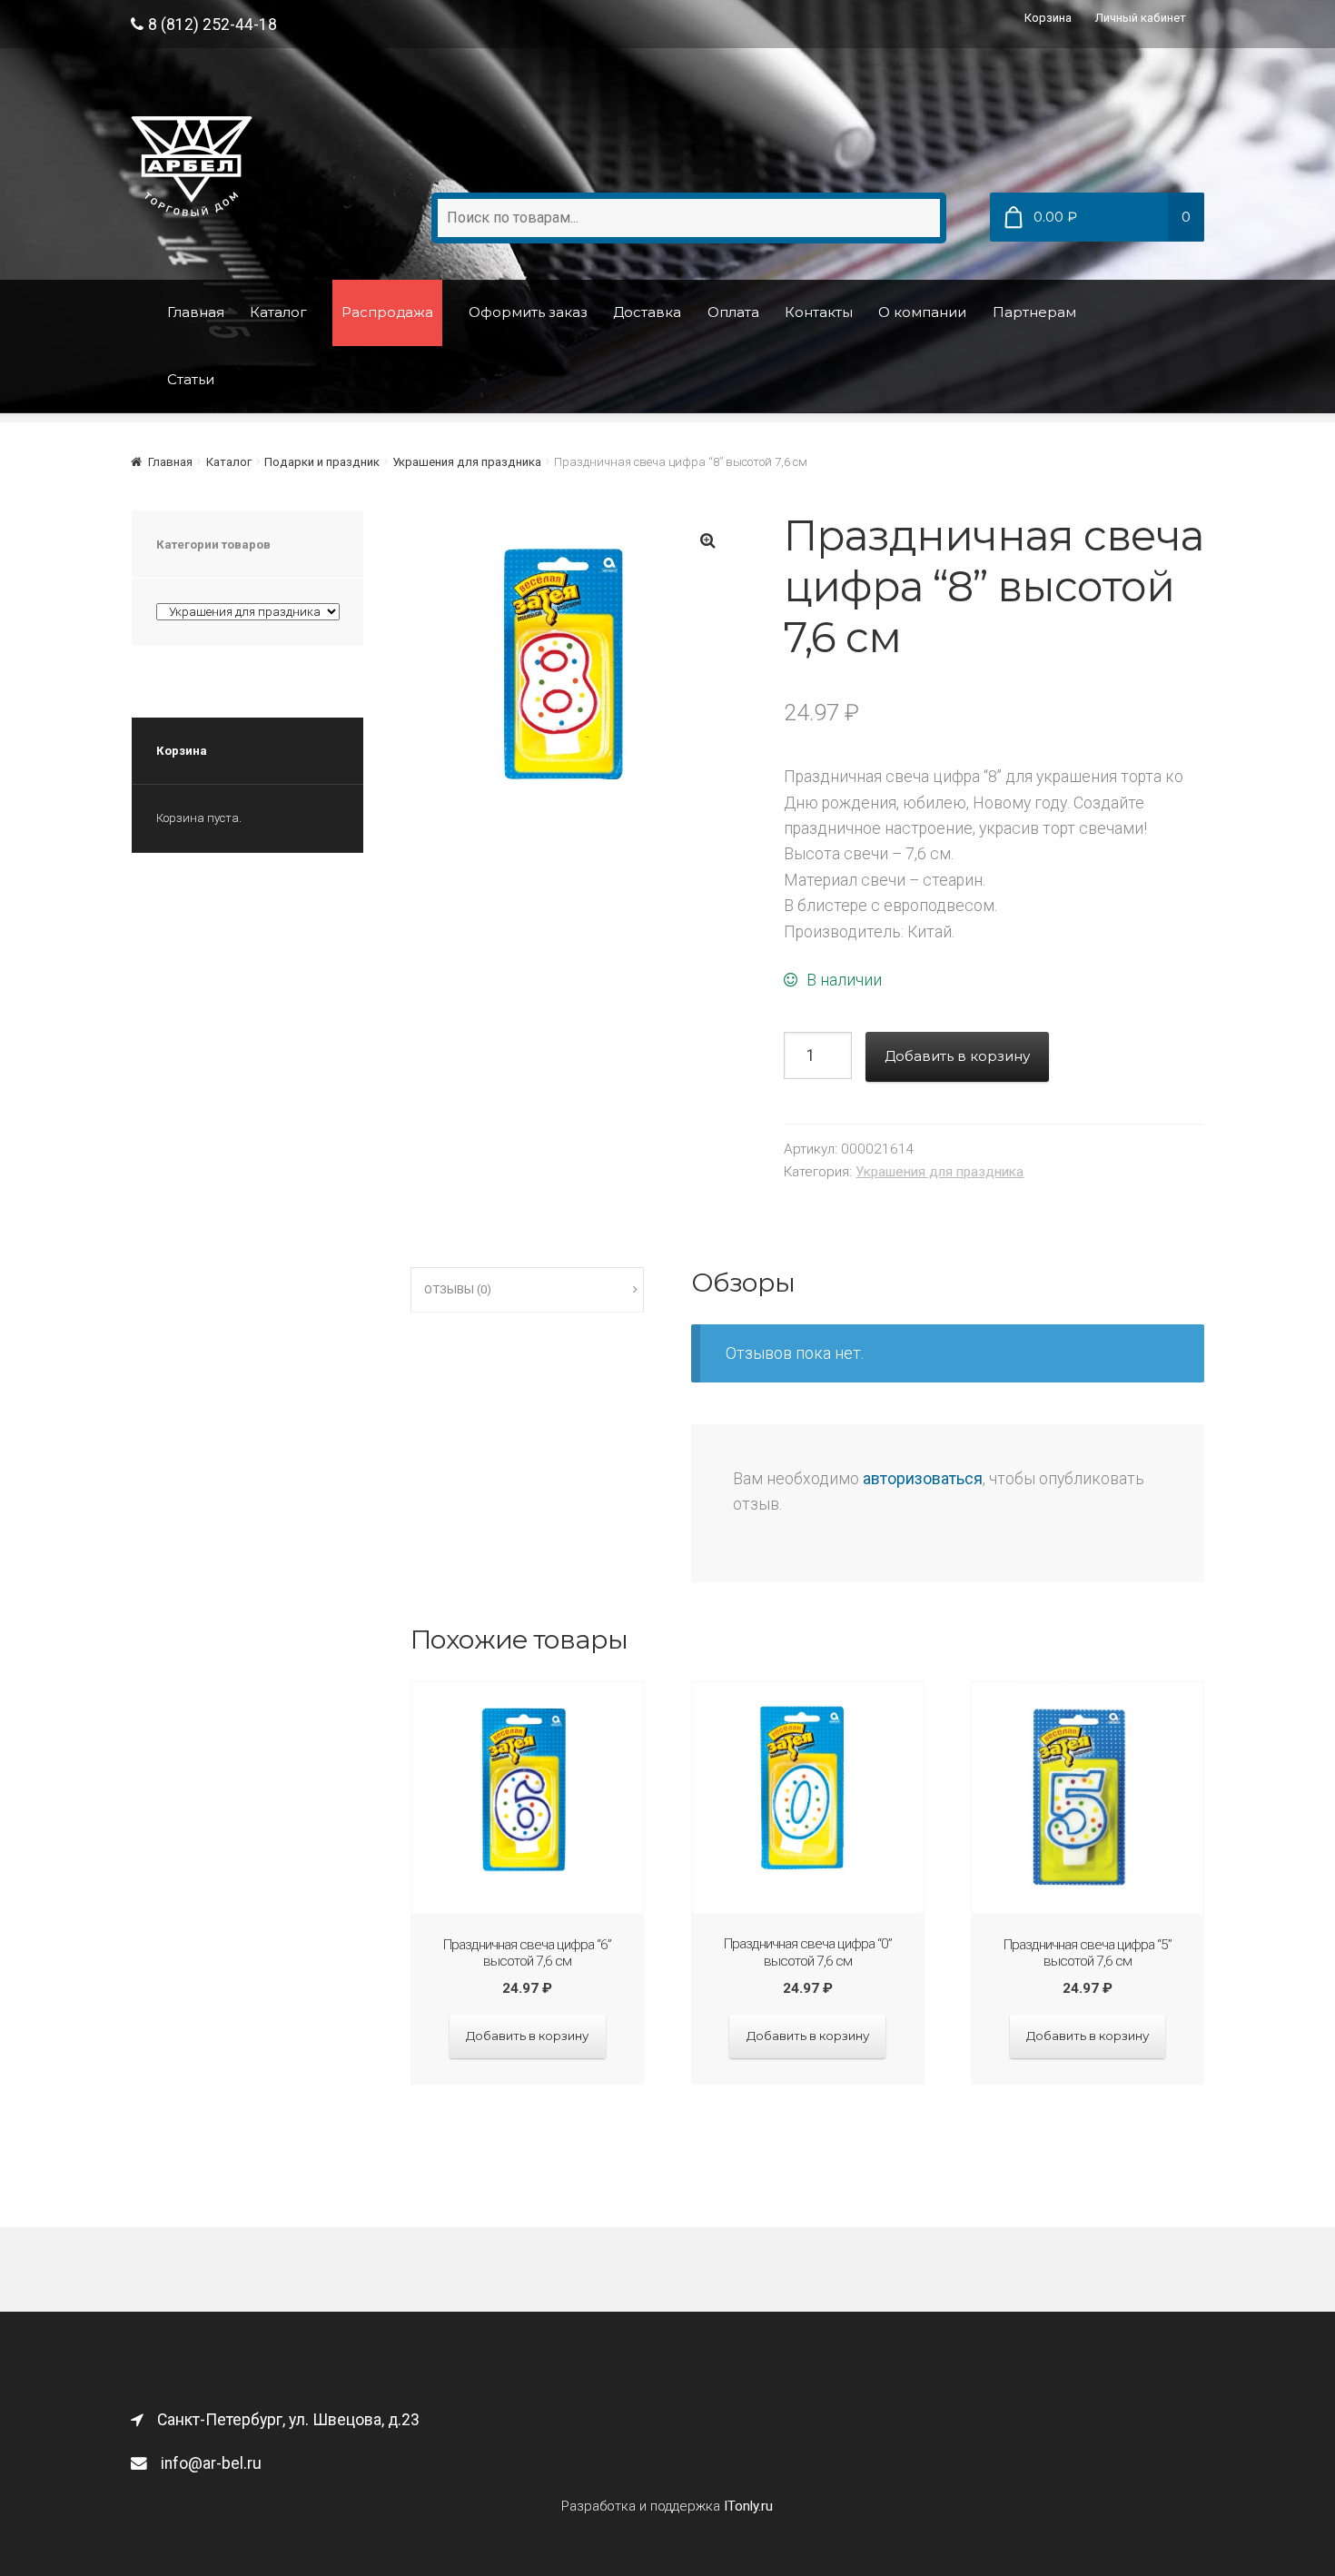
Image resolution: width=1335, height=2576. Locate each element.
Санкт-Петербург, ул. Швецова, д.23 (288, 2420)
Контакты (819, 312)
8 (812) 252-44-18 (213, 25)
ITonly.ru (748, 2506)
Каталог (278, 312)
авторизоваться (923, 1479)
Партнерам (1034, 312)
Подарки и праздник (322, 462)
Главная (196, 312)
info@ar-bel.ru (211, 2463)
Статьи (191, 379)
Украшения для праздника (467, 462)
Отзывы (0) (458, 1289)
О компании (922, 312)
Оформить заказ (528, 312)
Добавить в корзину (957, 1056)
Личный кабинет (1141, 18)
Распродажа (387, 312)
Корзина (1048, 18)
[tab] (527, 1290)
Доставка (647, 312)
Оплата (733, 312)
